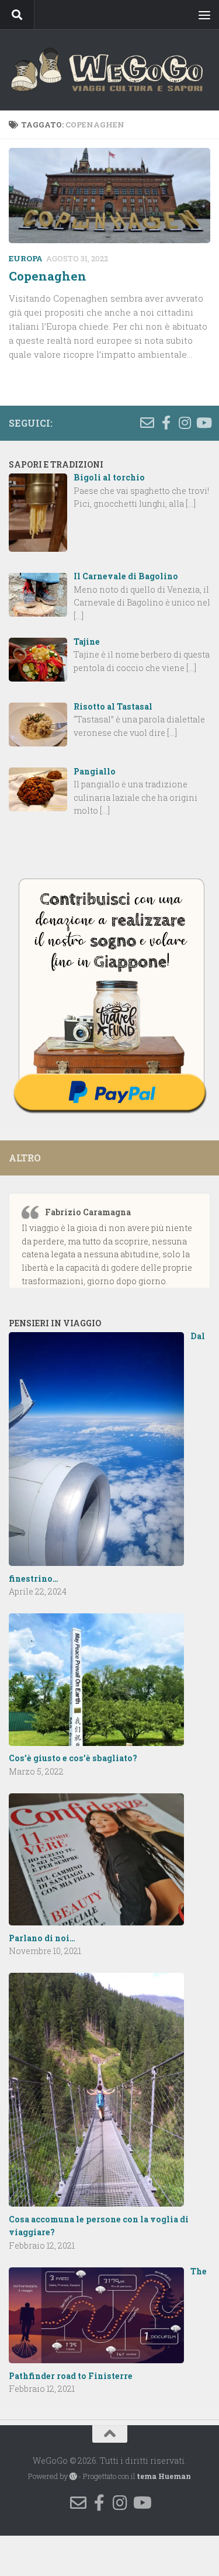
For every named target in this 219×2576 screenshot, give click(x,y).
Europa (26, 258)
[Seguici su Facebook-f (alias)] (166, 423)
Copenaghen (48, 276)
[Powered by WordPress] (73, 2477)
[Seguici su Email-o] (147, 423)
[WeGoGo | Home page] (109, 70)
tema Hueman (164, 2476)
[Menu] (204, 15)
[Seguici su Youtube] (203, 423)
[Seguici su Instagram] (185, 423)
